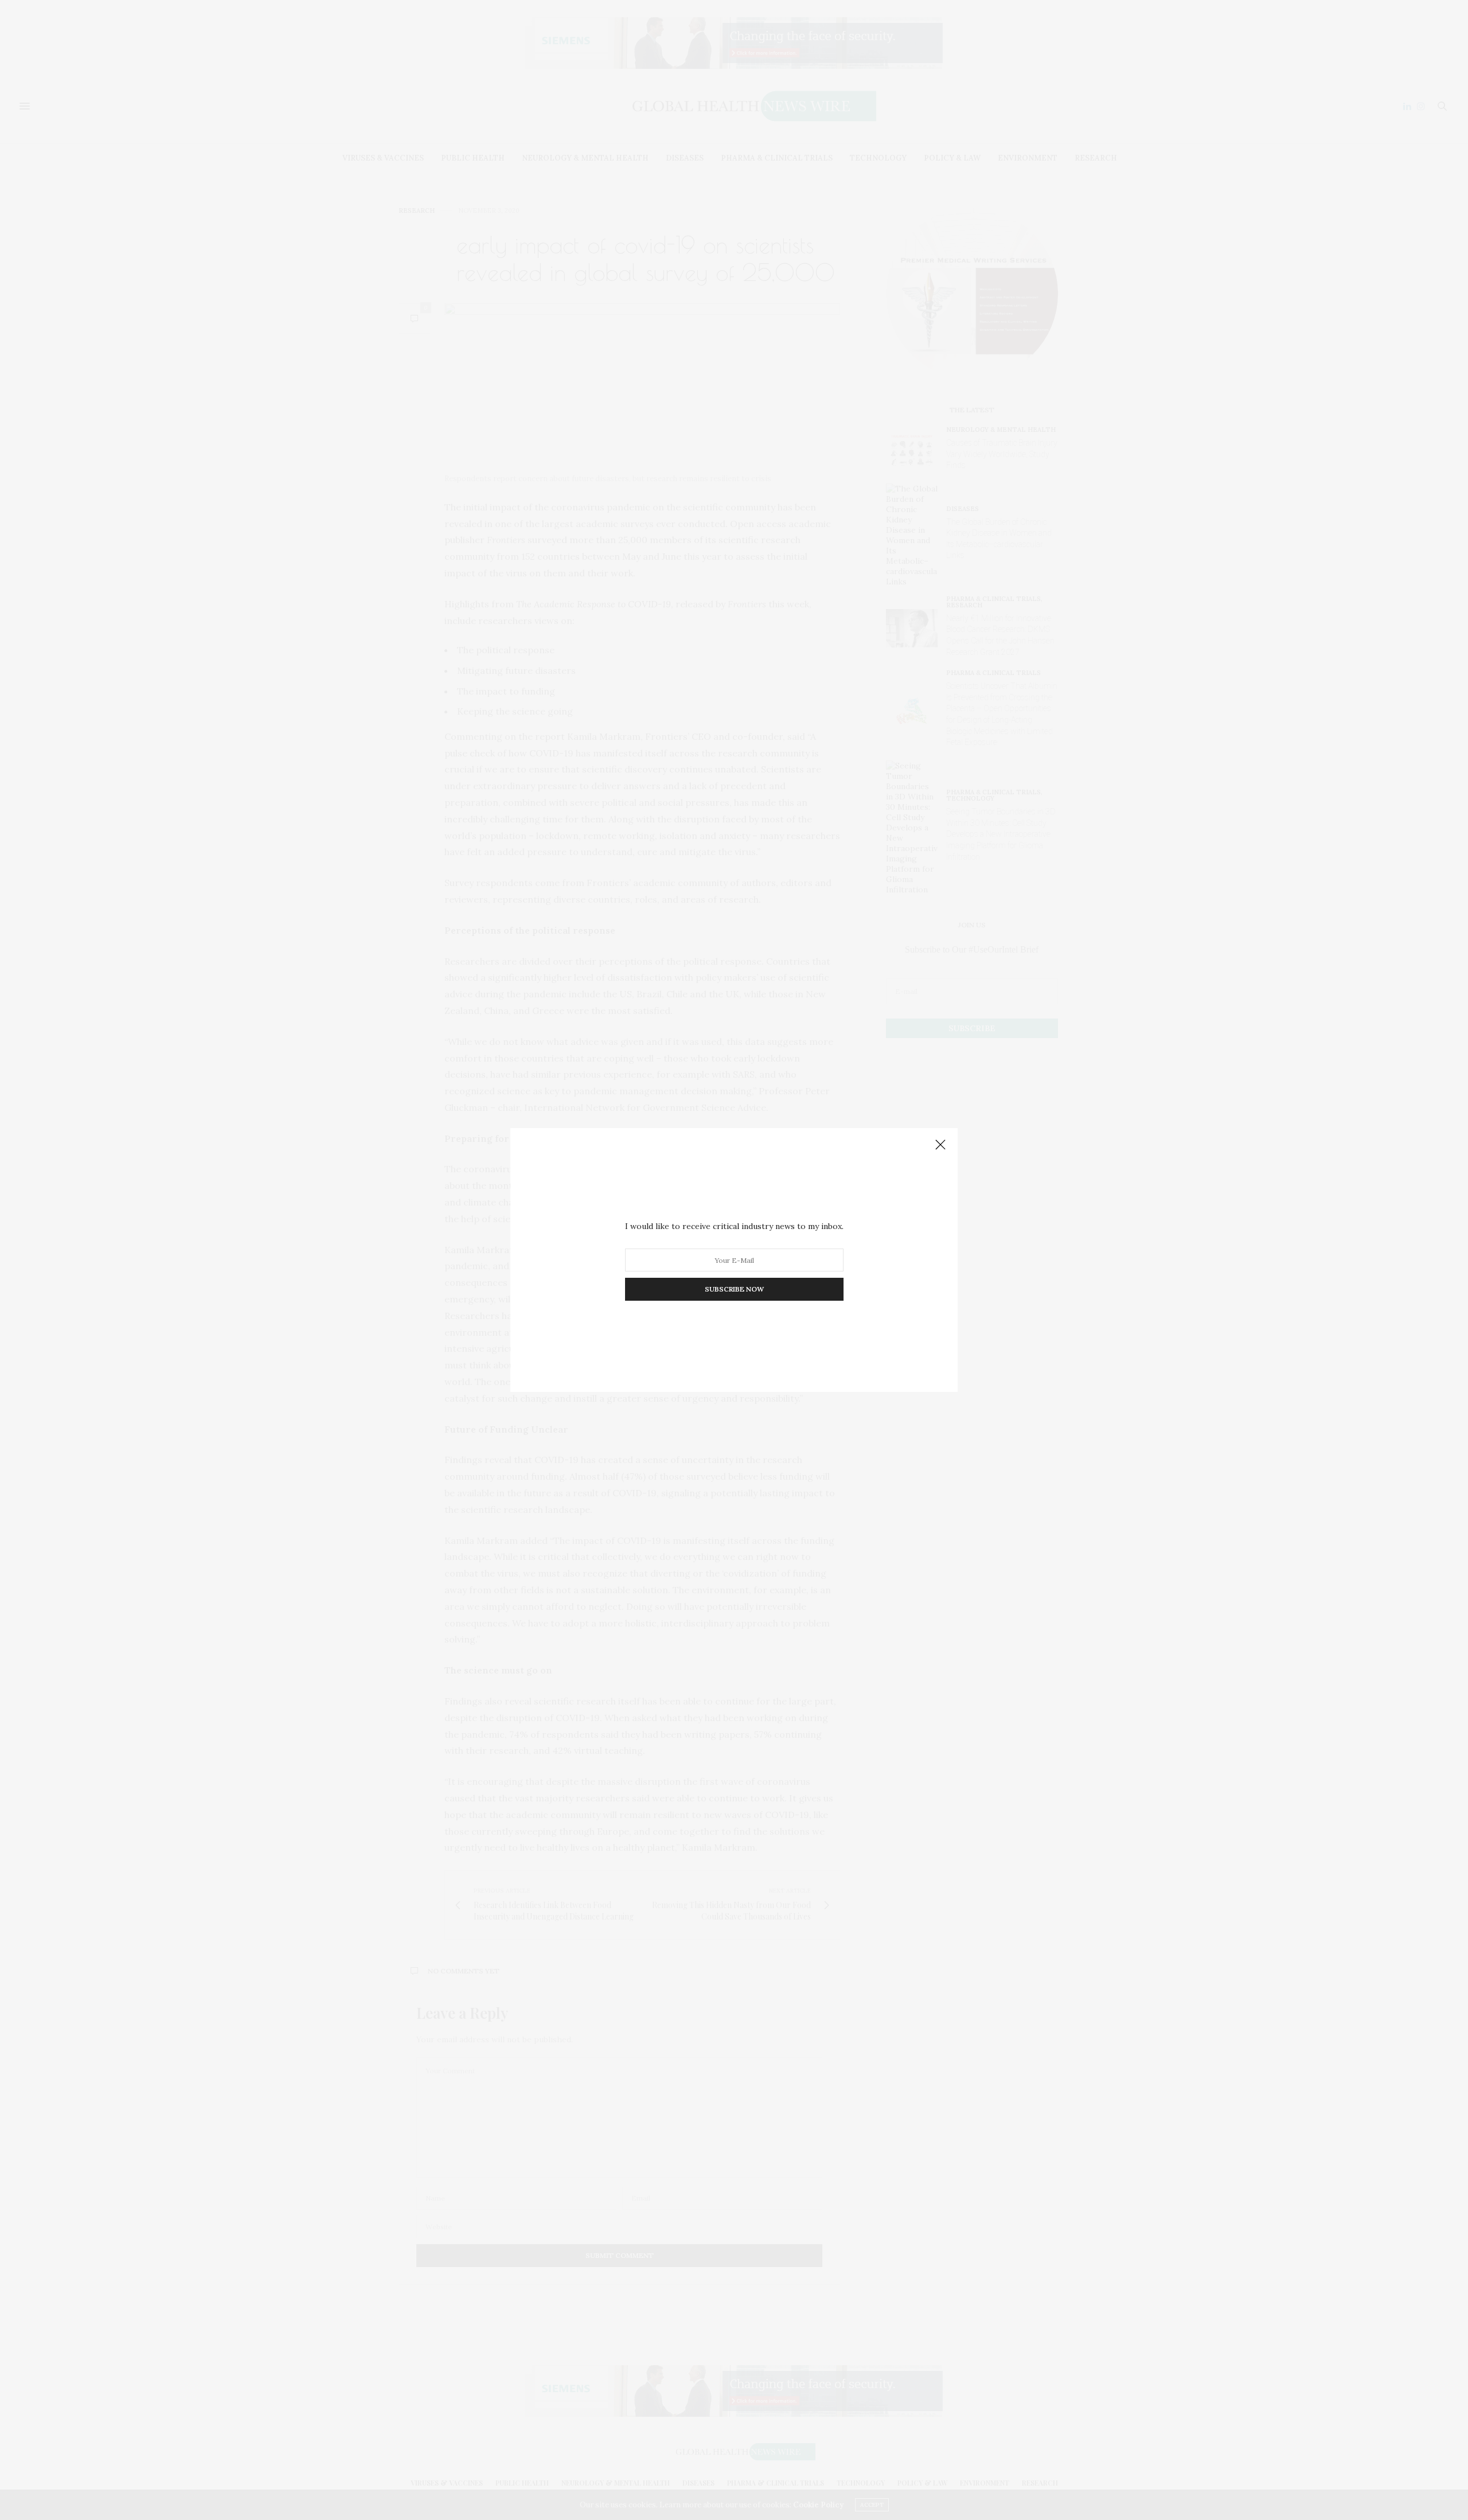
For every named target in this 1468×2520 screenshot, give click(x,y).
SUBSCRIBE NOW (734, 1289)
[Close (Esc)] (940, 1145)
